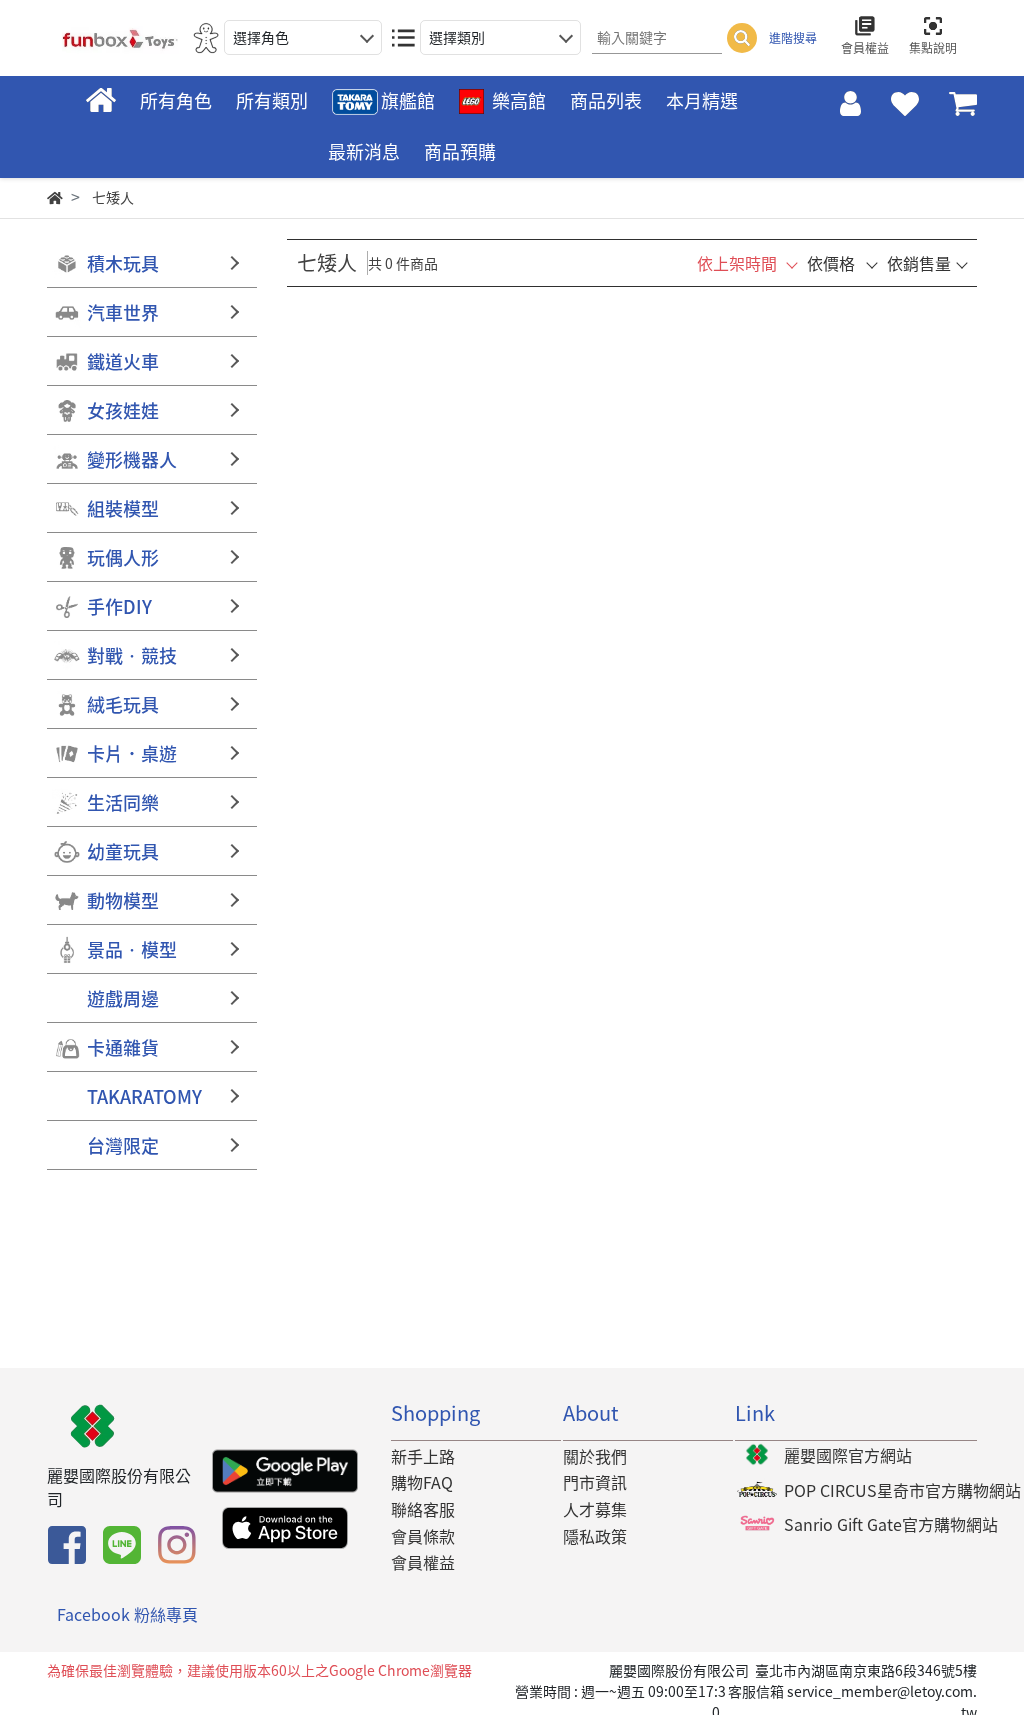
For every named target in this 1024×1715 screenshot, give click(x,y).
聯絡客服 (423, 1509)
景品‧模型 (132, 949)
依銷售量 (919, 263)
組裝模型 (123, 508)
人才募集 (595, 1509)
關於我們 (595, 1456)
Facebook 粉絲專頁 (127, 1614)
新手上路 (423, 1456)
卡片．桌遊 (132, 753)
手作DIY (119, 606)
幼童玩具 (123, 851)
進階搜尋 (793, 38)
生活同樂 (123, 802)
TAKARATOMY (144, 1096)
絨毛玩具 (123, 704)
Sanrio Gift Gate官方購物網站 (891, 1524)
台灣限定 (123, 1145)
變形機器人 (132, 459)
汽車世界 (123, 312)
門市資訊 (595, 1482)
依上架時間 (737, 263)
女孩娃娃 (123, 410)
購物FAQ (422, 1482)
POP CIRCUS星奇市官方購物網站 (902, 1490)
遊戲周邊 (123, 998)
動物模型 (123, 900)
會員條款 (423, 1536)
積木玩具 (123, 263)
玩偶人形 (123, 557)
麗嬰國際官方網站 (848, 1455)
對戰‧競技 (132, 655)
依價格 (831, 263)
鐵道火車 (123, 361)
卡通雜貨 (123, 1047)
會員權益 (423, 1562)
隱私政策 (595, 1536)
